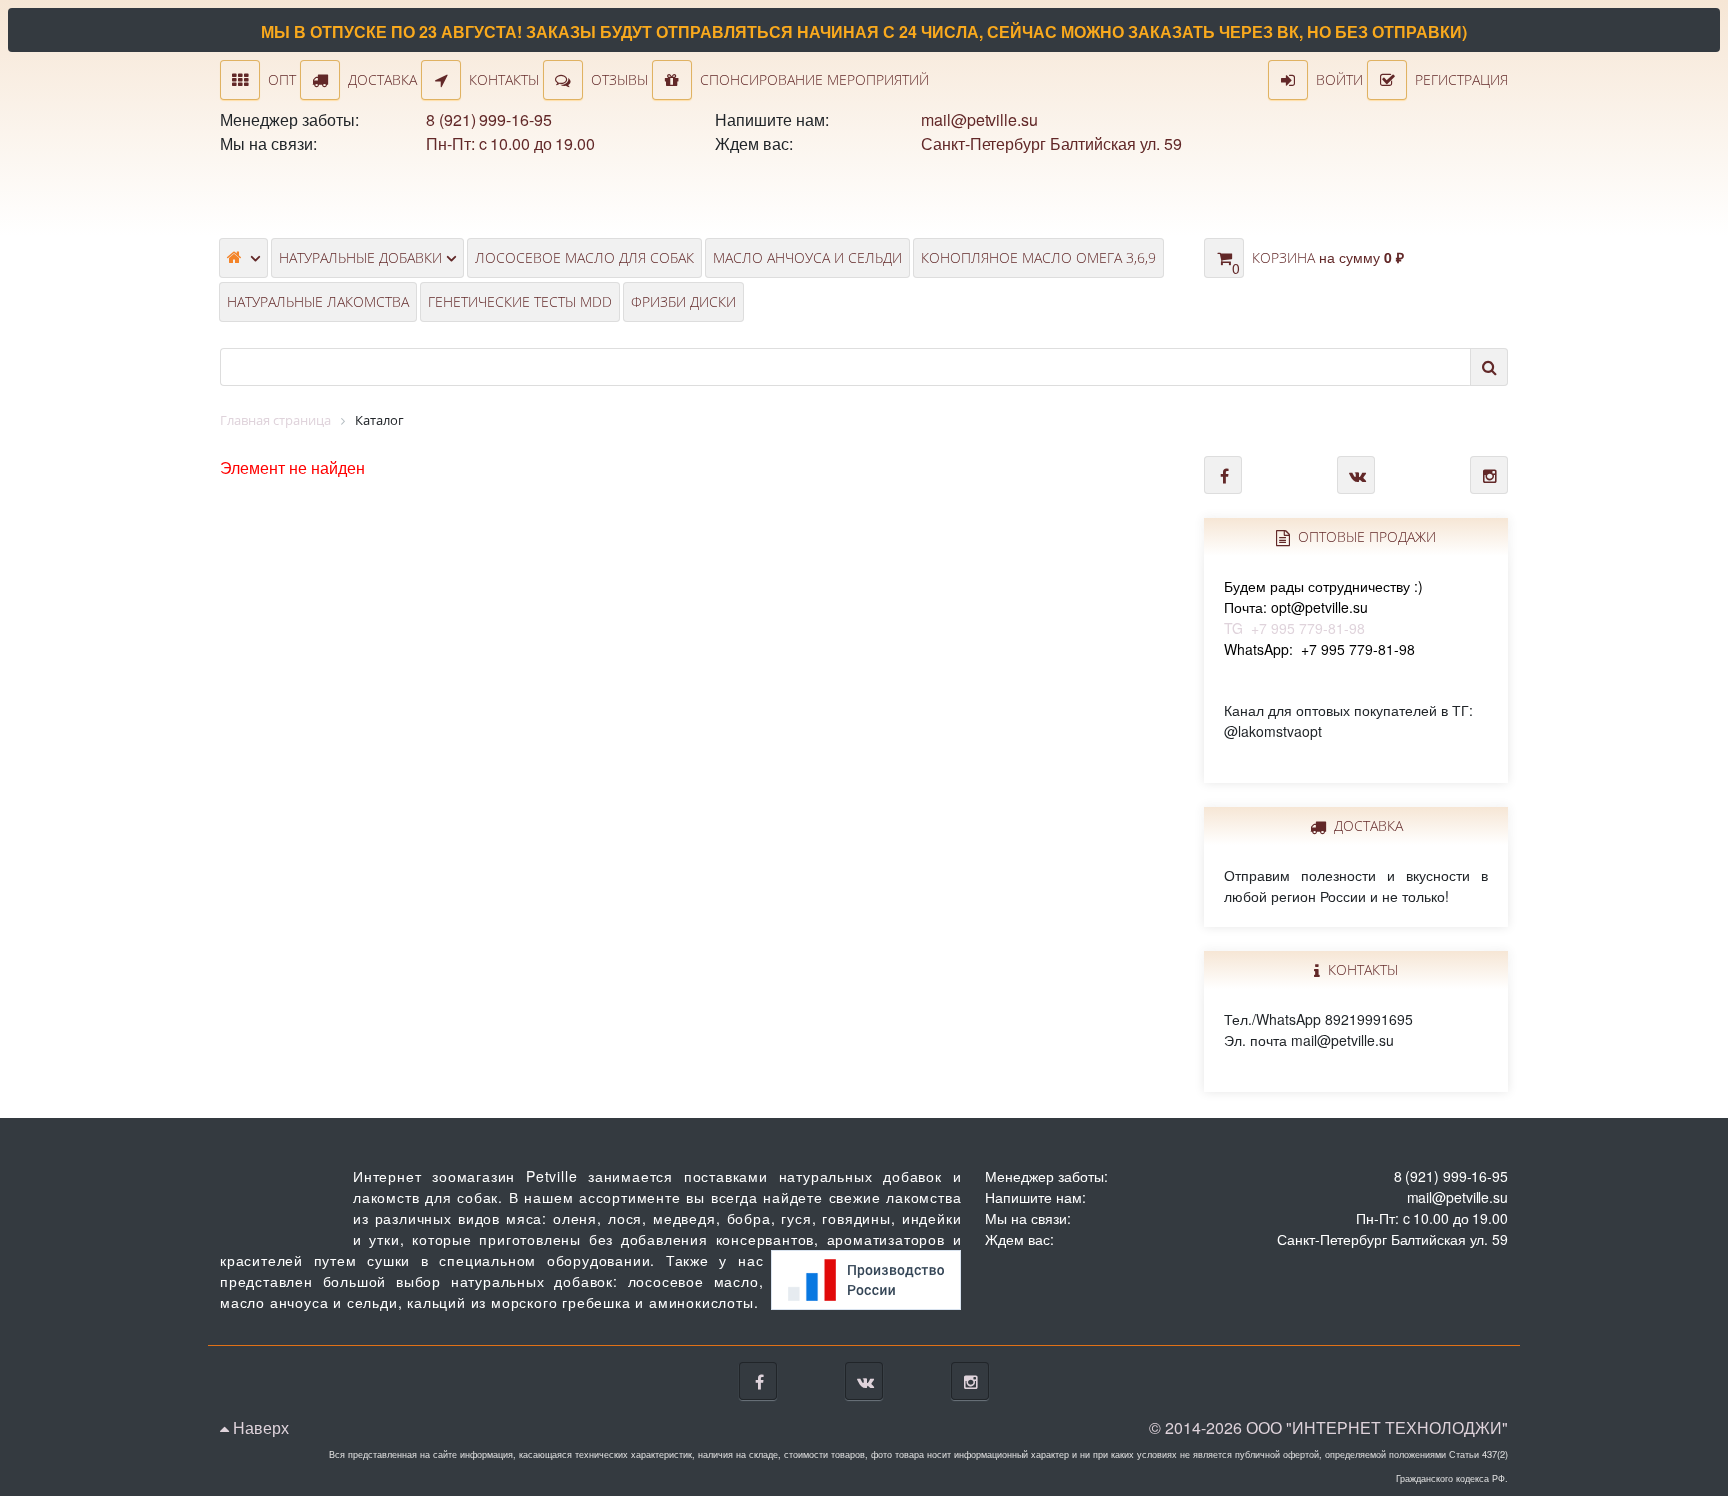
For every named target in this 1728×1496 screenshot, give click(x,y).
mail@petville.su (979, 119)
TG (1323, 607)
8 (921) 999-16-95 (488, 119)
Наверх (259, 1427)
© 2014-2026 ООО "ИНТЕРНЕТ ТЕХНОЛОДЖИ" (1328, 1427)
